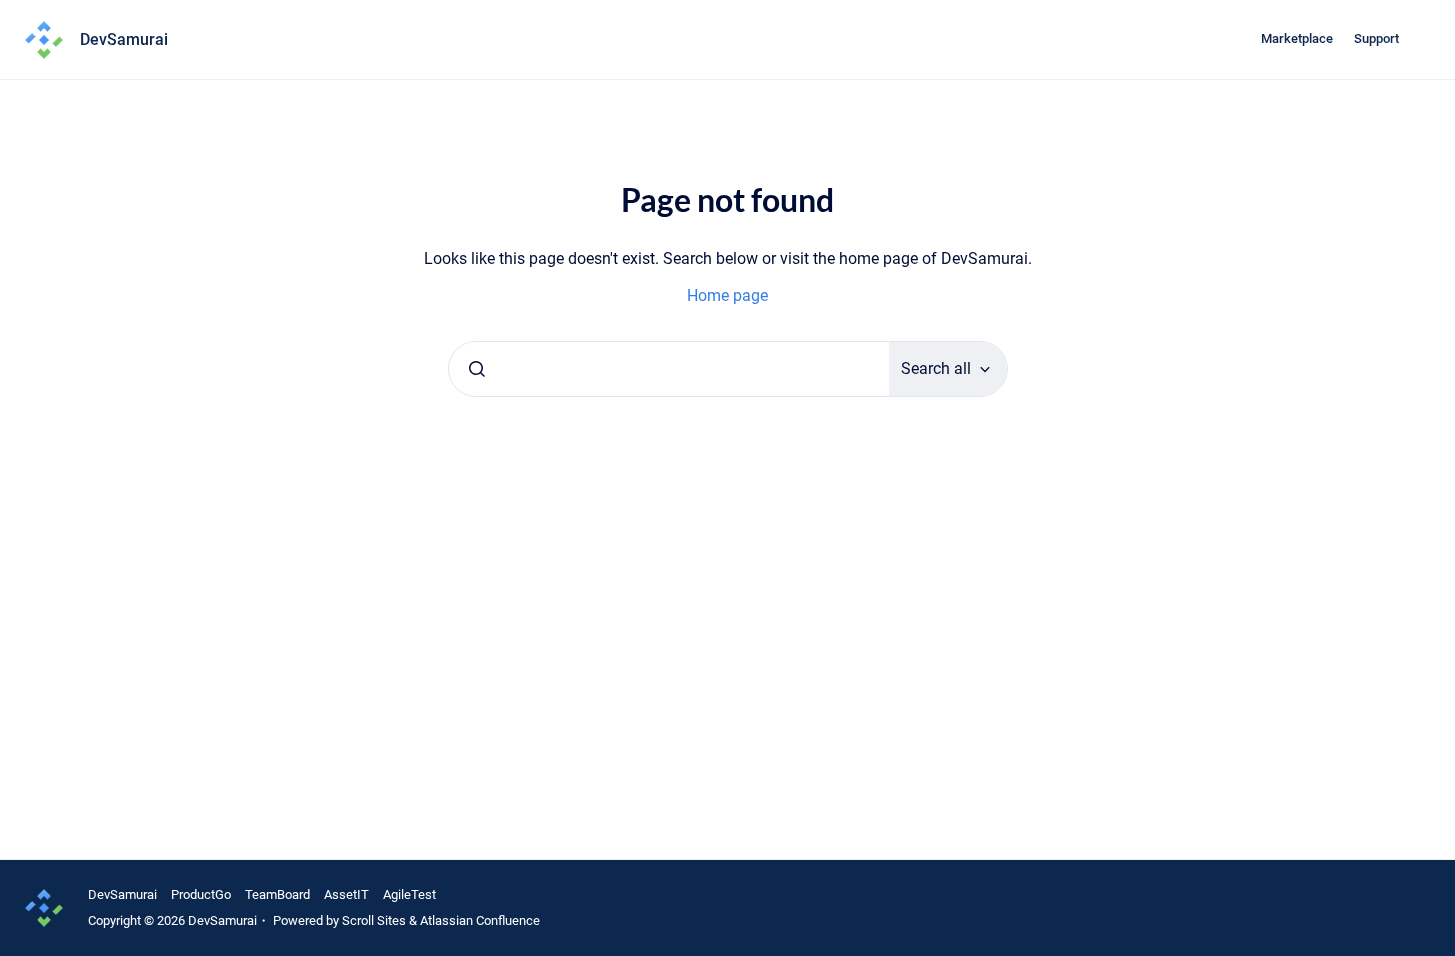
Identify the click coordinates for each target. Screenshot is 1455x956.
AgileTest (409, 894)
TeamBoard (277, 894)
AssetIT (346, 894)
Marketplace (1297, 38)
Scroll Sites (374, 920)
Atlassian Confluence (480, 920)
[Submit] (477, 369)
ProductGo (201, 894)
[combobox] (669, 369)
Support (1376, 38)
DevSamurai (122, 894)
